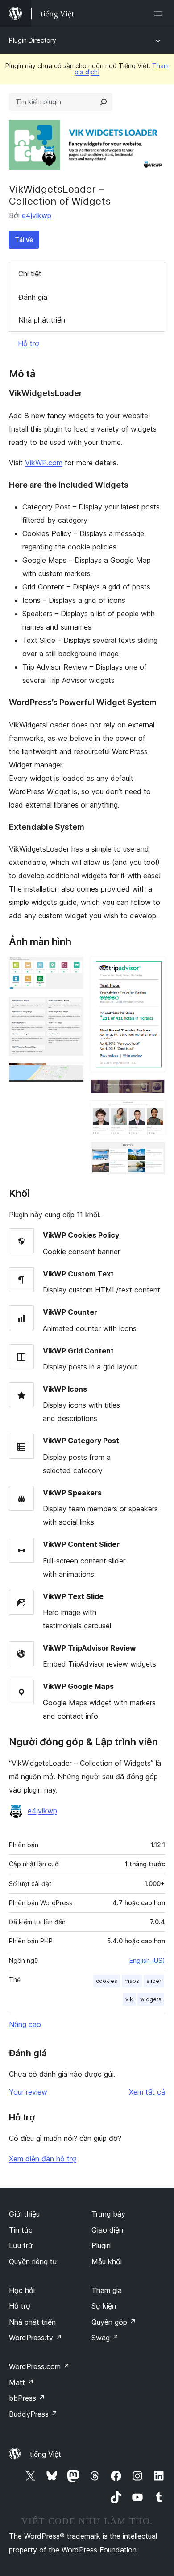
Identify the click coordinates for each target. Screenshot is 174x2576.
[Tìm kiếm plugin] (104, 102)
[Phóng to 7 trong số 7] (153, 1154)
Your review (28, 2092)
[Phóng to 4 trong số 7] (153, 969)
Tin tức (21, 2230)
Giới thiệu (24, 2214)
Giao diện (107, 2230)
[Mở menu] (160, 13)
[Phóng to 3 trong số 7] (71, 1075)
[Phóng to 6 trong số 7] (153, 1112)
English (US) (147, 1960)
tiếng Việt (46, 2454)
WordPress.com (39, 2366)
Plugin (101, 2245)
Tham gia (107, 2290)
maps (132, 1981)
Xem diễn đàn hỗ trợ (43, 2159)
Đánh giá (33, 297)
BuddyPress (33, 2414)
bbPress (27, 2398)
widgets (151, 1999)
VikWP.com (44, 463)
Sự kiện (104, 2306)
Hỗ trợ (29, 343)
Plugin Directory (33, 40)
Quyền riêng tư (33, 2261)
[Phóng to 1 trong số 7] (71, 969)
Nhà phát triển (42, 320)
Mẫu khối (107, 2261)
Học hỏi (22, 2290)
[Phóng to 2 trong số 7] (71, 1009)
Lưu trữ (21, 2245)
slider (154, 1981)
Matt (21, 2382)
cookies (107, 1981)
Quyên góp (114, 2322)
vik (129, 1999)
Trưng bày (108, 2214)
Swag (105, 2338)
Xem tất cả (147, 2092)
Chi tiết (30, 274)
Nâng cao (25, 2024)
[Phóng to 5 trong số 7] (153, 1091)
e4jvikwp (37, 215)
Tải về (24, 240)
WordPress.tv (35, 2338)
